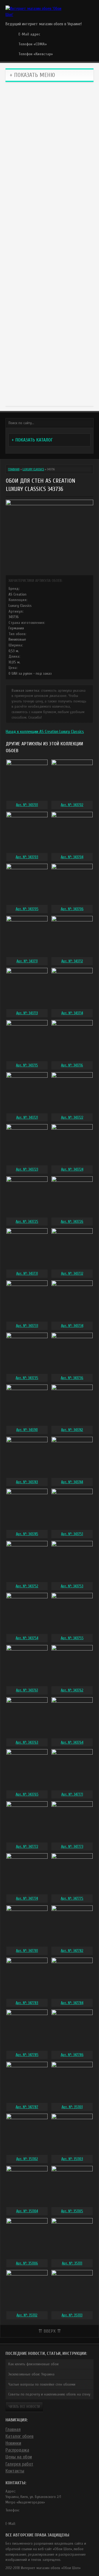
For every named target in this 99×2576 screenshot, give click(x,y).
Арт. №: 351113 (72, 2315)
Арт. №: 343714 (72, 1013)
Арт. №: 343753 (72, 1586)
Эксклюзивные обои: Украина (31, 2374)
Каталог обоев (20, 2436)
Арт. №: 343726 (72, 1222)
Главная (14, 469)
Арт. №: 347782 (72, 1951)
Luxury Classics (33, 469)
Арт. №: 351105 (72, 2211)
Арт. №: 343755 (72, 1638)
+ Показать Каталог (32, 440)
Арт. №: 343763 (27, 1742)
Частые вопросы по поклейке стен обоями (42, 2384)
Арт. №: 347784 (72, 2003)
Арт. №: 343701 (27, 805)
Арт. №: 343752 (27, 1586)
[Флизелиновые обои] (50, 166)
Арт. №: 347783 (27, 2003)
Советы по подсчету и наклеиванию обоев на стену (49, 2394)
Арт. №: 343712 (72, 961)
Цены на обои (19, 2457)
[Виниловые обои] (50, 113)
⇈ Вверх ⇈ (50, 2331)
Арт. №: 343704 (72, 857)
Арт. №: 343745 (27, 1534)
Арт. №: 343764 (72, 1742)
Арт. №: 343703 (27, 857)
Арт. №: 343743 (27, 1482)
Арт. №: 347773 (72, 1846)
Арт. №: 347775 (72, 1898)
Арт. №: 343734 (72, 1326)
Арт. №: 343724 (72, 1169)
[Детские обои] (50, 322)
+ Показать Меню (32, 75)
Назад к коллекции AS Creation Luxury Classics (45, 732)
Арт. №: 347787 (27, 2107)
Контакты (15, 2471)
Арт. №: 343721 (27, 1117)
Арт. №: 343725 (27, 1222)
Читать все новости (24, 2407)
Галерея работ (19, 2464)
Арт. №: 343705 (27, 909)
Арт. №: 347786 (72, 2055)
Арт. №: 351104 (27, 2211)
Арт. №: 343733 (27, 1326)
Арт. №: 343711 (27, 961)
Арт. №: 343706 (72, 909)
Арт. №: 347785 (27, 2055)
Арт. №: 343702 (72, 805)
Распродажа (17, 2450)
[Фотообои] (50, 270)
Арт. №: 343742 (72, 1430)
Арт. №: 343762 (72, 1690)
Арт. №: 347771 (72, 1794)
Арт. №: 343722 (72, 1117)
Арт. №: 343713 (27, 1013)
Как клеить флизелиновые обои (33, 2364)
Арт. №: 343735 (27, 1378)
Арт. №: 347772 (27, 1846)
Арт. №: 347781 (27, 1951)
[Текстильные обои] (50, 218)
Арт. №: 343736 (72, 1378)
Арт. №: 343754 (27, 1638)
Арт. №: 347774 (27, 1898)
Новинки (13, 2443)
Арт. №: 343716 (72, 1065)
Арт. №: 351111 (72, 2263)
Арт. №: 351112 (27, 2315)
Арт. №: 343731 (27, 1273)
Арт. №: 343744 (72, 1482)
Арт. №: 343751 (72, 1534)
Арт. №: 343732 (72, 1273)
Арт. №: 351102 (27, 2159)
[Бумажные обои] (50, 374)
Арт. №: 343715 (27, 1065)
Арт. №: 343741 (27, 1430)
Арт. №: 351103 (72, 2159)
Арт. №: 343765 (27, 1794)
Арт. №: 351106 (27, 2263)
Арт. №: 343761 (27, 1690)
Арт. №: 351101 (72, 2107)
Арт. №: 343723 (27, 1169)
